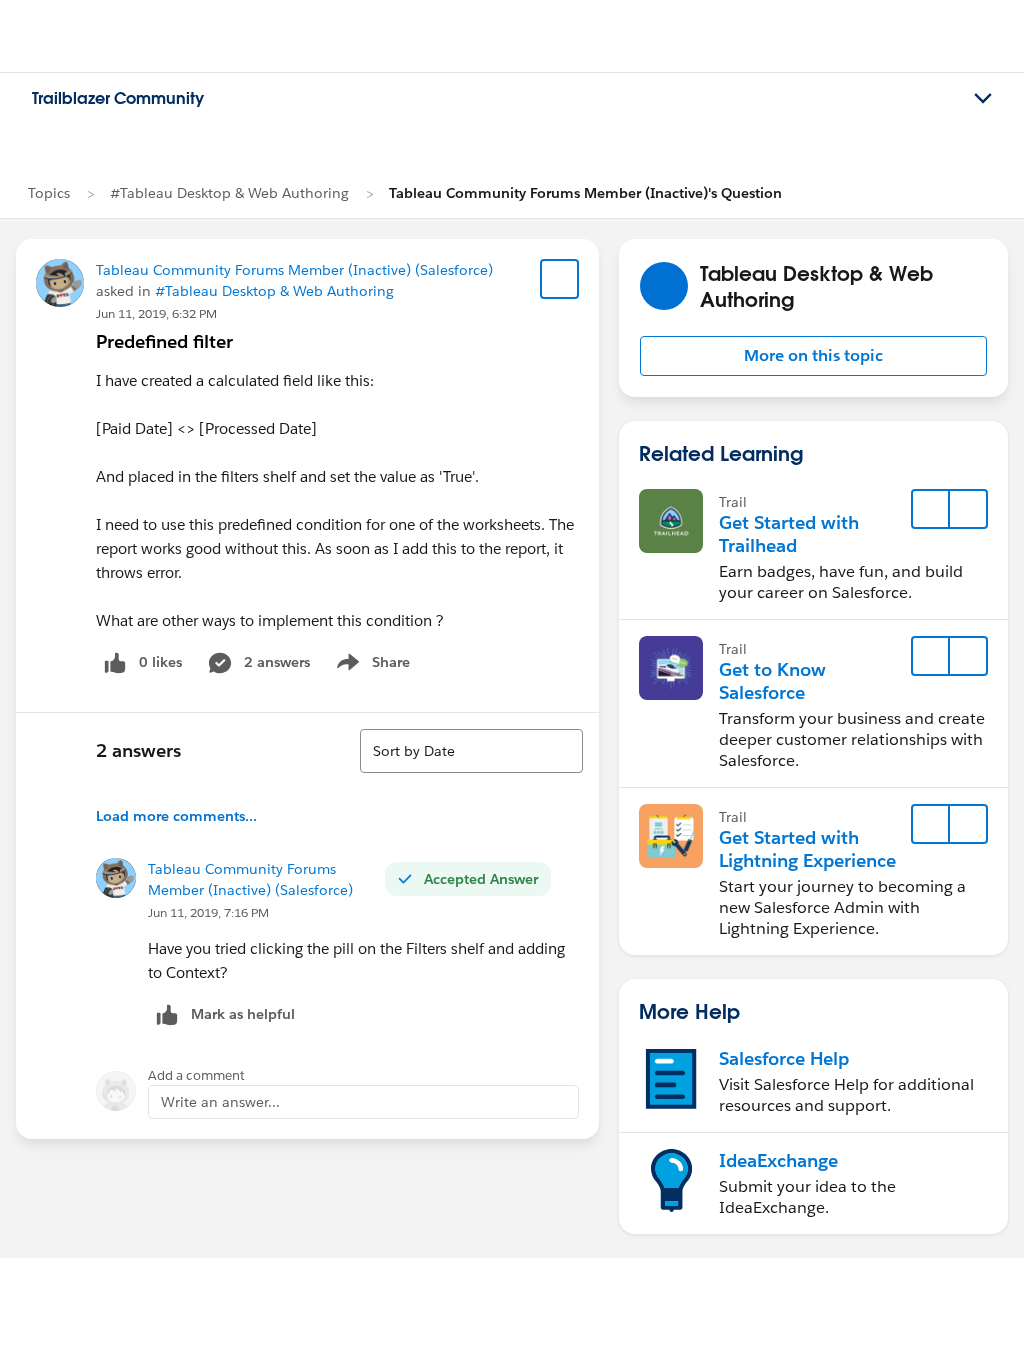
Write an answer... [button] (220, 1102)
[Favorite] (560, 279)
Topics (49, 193)
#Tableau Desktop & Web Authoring (229, 193)
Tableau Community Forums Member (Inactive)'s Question (585, 193)
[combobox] (471, 751)
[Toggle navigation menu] (983, 99)
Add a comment (196, 1075)
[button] (813, 356)
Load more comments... (176, 816)
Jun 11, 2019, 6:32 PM (156, 313)
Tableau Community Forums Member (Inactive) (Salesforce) (294, 270)
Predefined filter (164, 341)
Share (370, 666)
